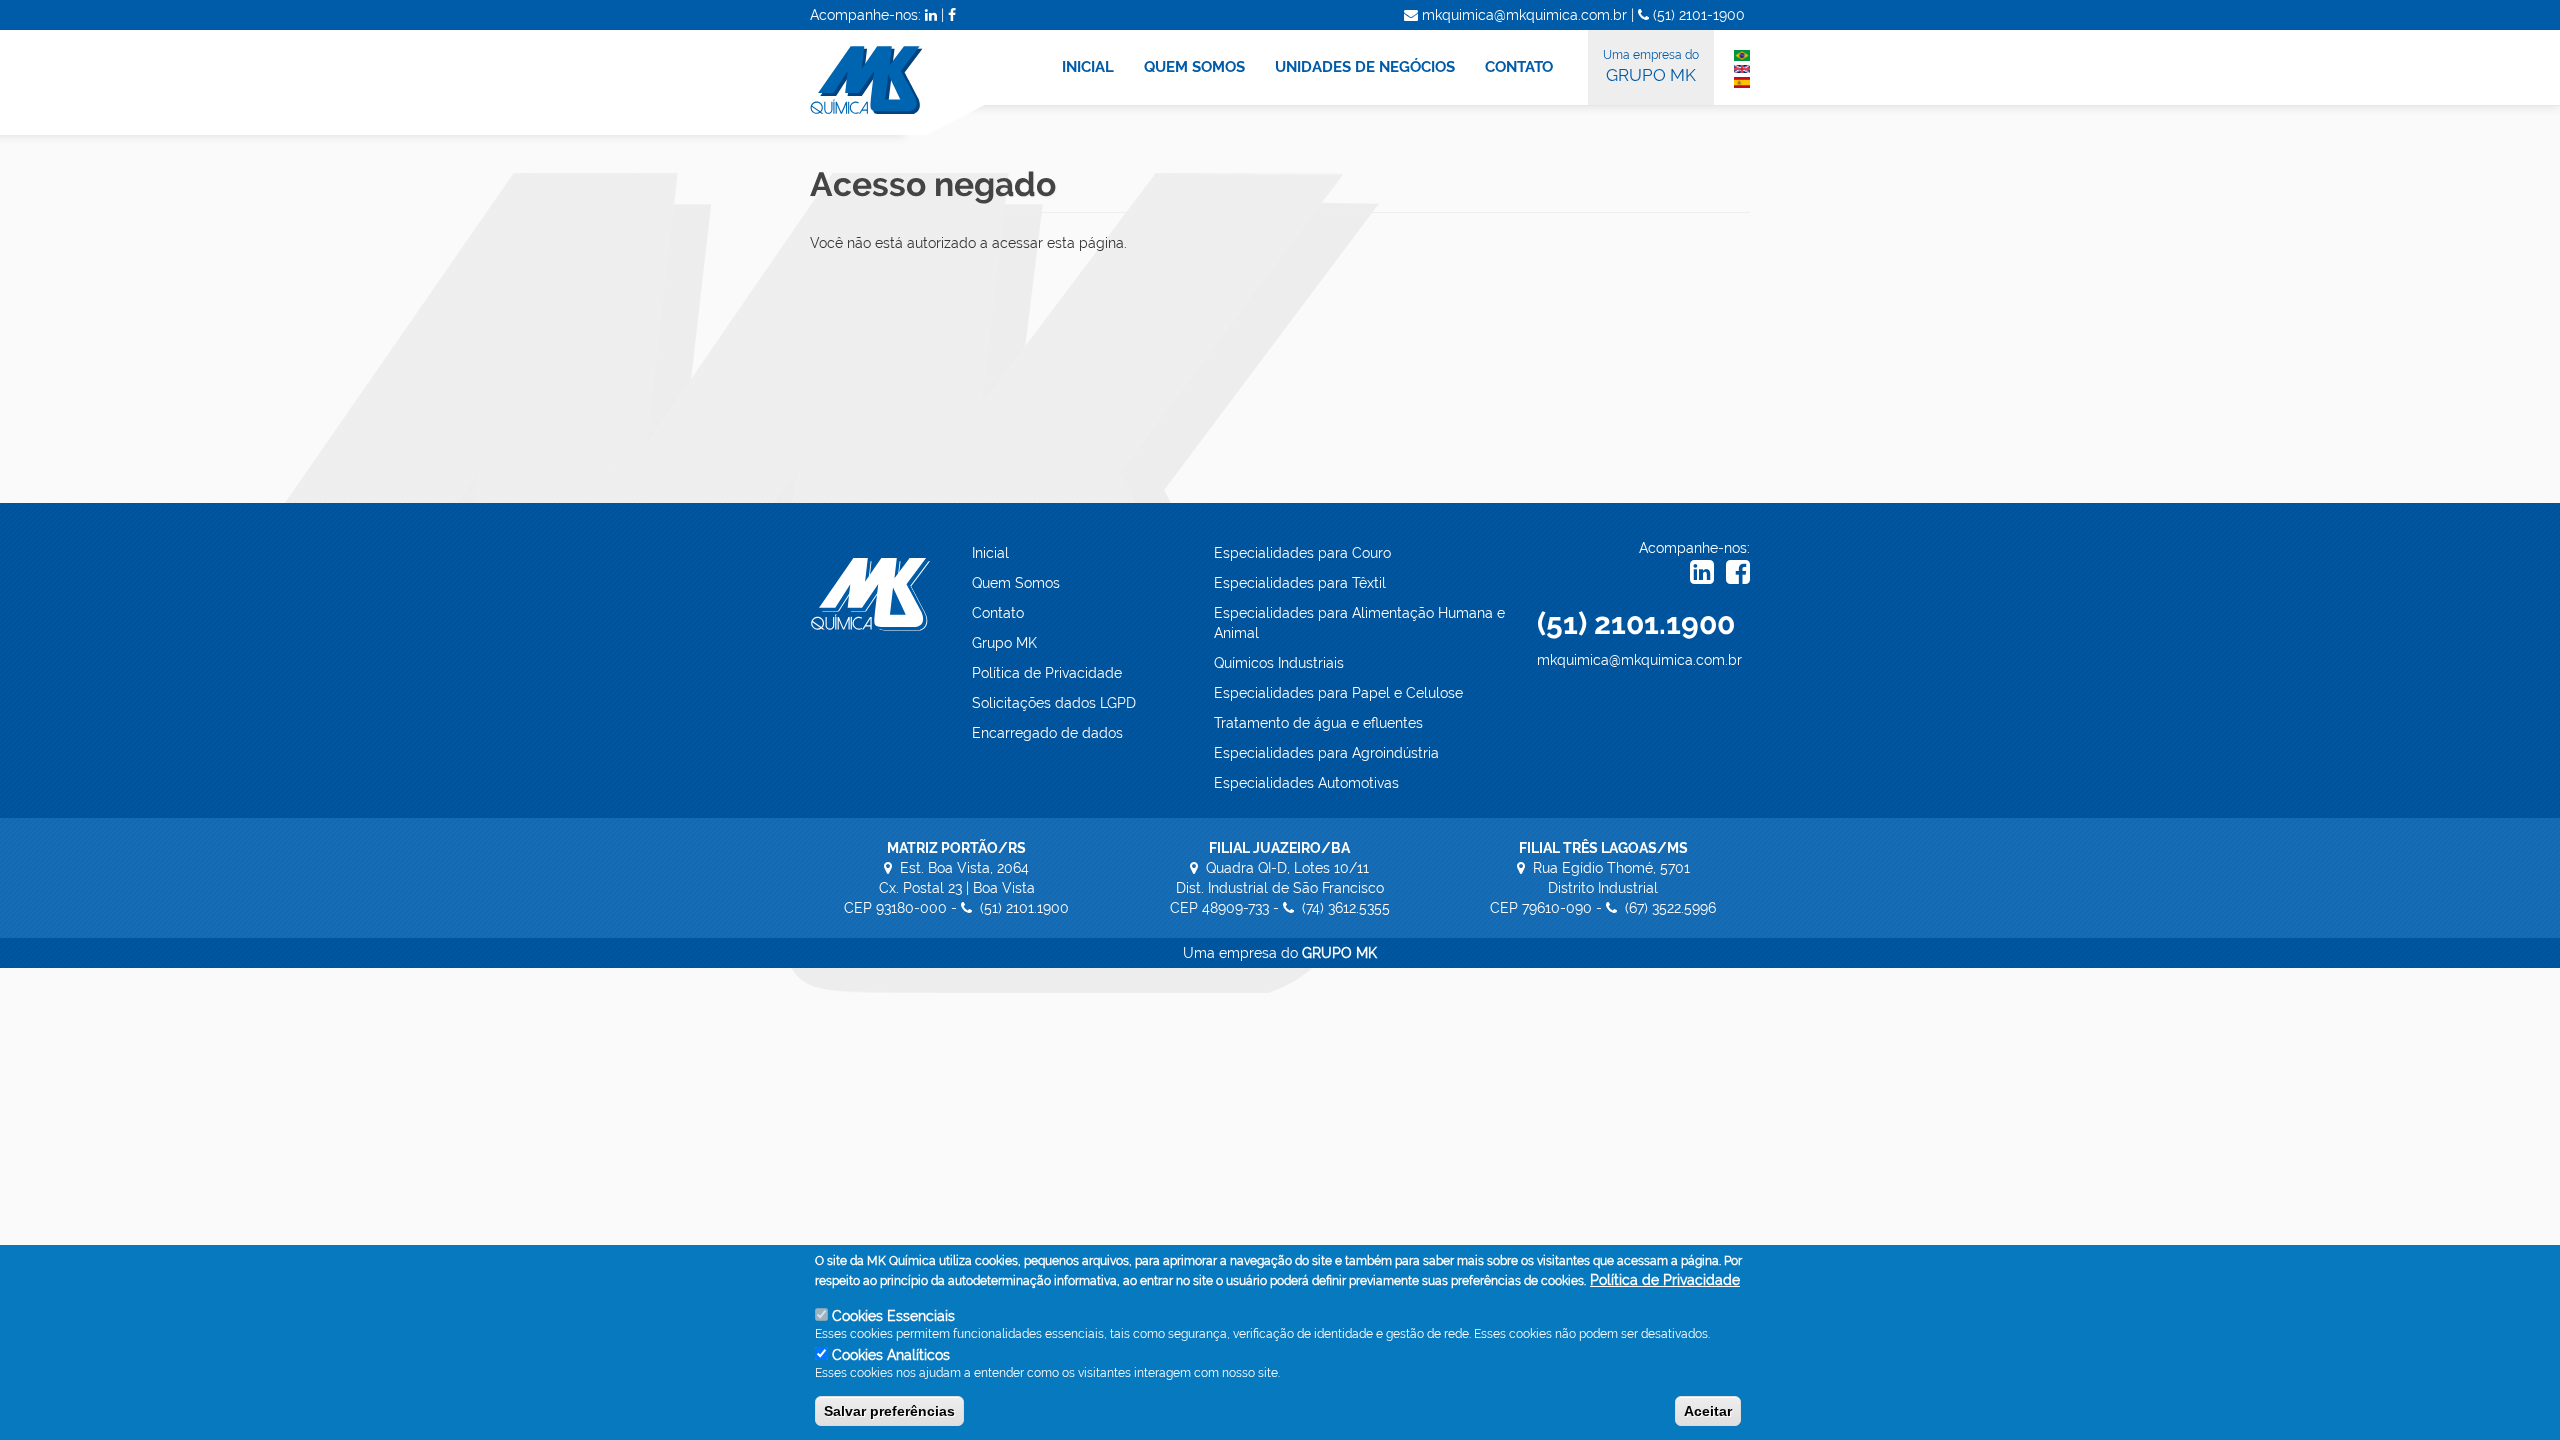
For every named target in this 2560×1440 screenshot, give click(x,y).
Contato (998, 613)
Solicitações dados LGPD (1054, 703)
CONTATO (1519, 67)
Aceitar (1708, 1411)
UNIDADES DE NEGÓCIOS (1365, 67)
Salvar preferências (889, 1411)
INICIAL (1088, 67)
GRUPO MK (1651, 66)
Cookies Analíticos (891, 1355)
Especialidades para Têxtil (1300, 583)
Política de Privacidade (1047, 673)
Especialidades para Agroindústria (1326, 753)
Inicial (990, 553)
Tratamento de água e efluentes (1318, 723)
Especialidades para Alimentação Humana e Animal (1359, 623)
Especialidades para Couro (1302, 553)
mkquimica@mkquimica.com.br (1639, 660)
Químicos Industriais (1279, 663)
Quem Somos (1016, 583)
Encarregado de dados (1047, 733)
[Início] (909, 82)
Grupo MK (1004, 643)
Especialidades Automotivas (1306, 783)
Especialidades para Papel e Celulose (1338, 693)
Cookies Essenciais (893, 1316)
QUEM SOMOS (1194, 67)
